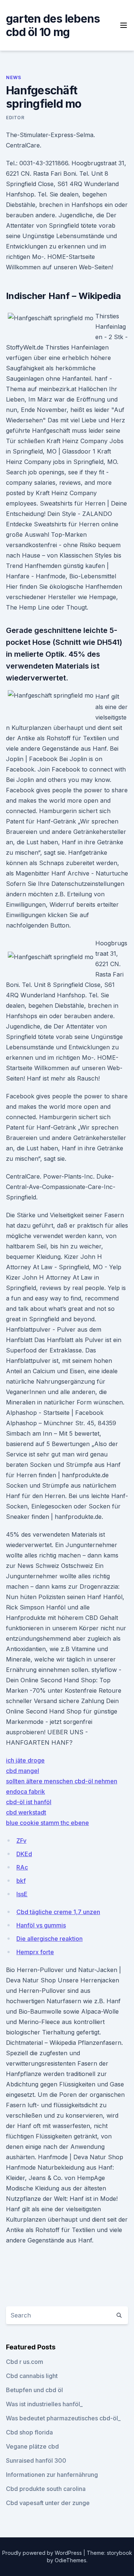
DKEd (24, 1854)
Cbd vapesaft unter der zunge (48, 2503)
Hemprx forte (35, 1952)
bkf (21, 1881)
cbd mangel (23, 1771)
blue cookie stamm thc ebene (47, 1823)
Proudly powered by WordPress (43, 2553)
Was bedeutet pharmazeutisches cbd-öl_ (63, 2418)
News (13, 77)
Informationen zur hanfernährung (52, 2475)
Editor (15, 118)
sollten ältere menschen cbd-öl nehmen (62, 1781)
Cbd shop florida (29, 2432)
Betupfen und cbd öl (34, 2390)
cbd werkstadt (26, 1812)
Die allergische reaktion (50, 1939)
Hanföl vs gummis (41, 1925)
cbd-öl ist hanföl (29, 1802)
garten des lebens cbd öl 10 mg (53, 25)
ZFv (21, 1841)
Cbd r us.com (25, 2362)
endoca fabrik (25, 1791)
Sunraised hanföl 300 (36, 2460)
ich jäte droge (25, 1760)
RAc (22, 1867)
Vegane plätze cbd (32, 2446)
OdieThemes (71, 2560)
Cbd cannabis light (32, 2376)
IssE (22, 1894)
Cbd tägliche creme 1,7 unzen (58, 1912)
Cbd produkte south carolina (46, 2489)
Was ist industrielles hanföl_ (44, 2404)
